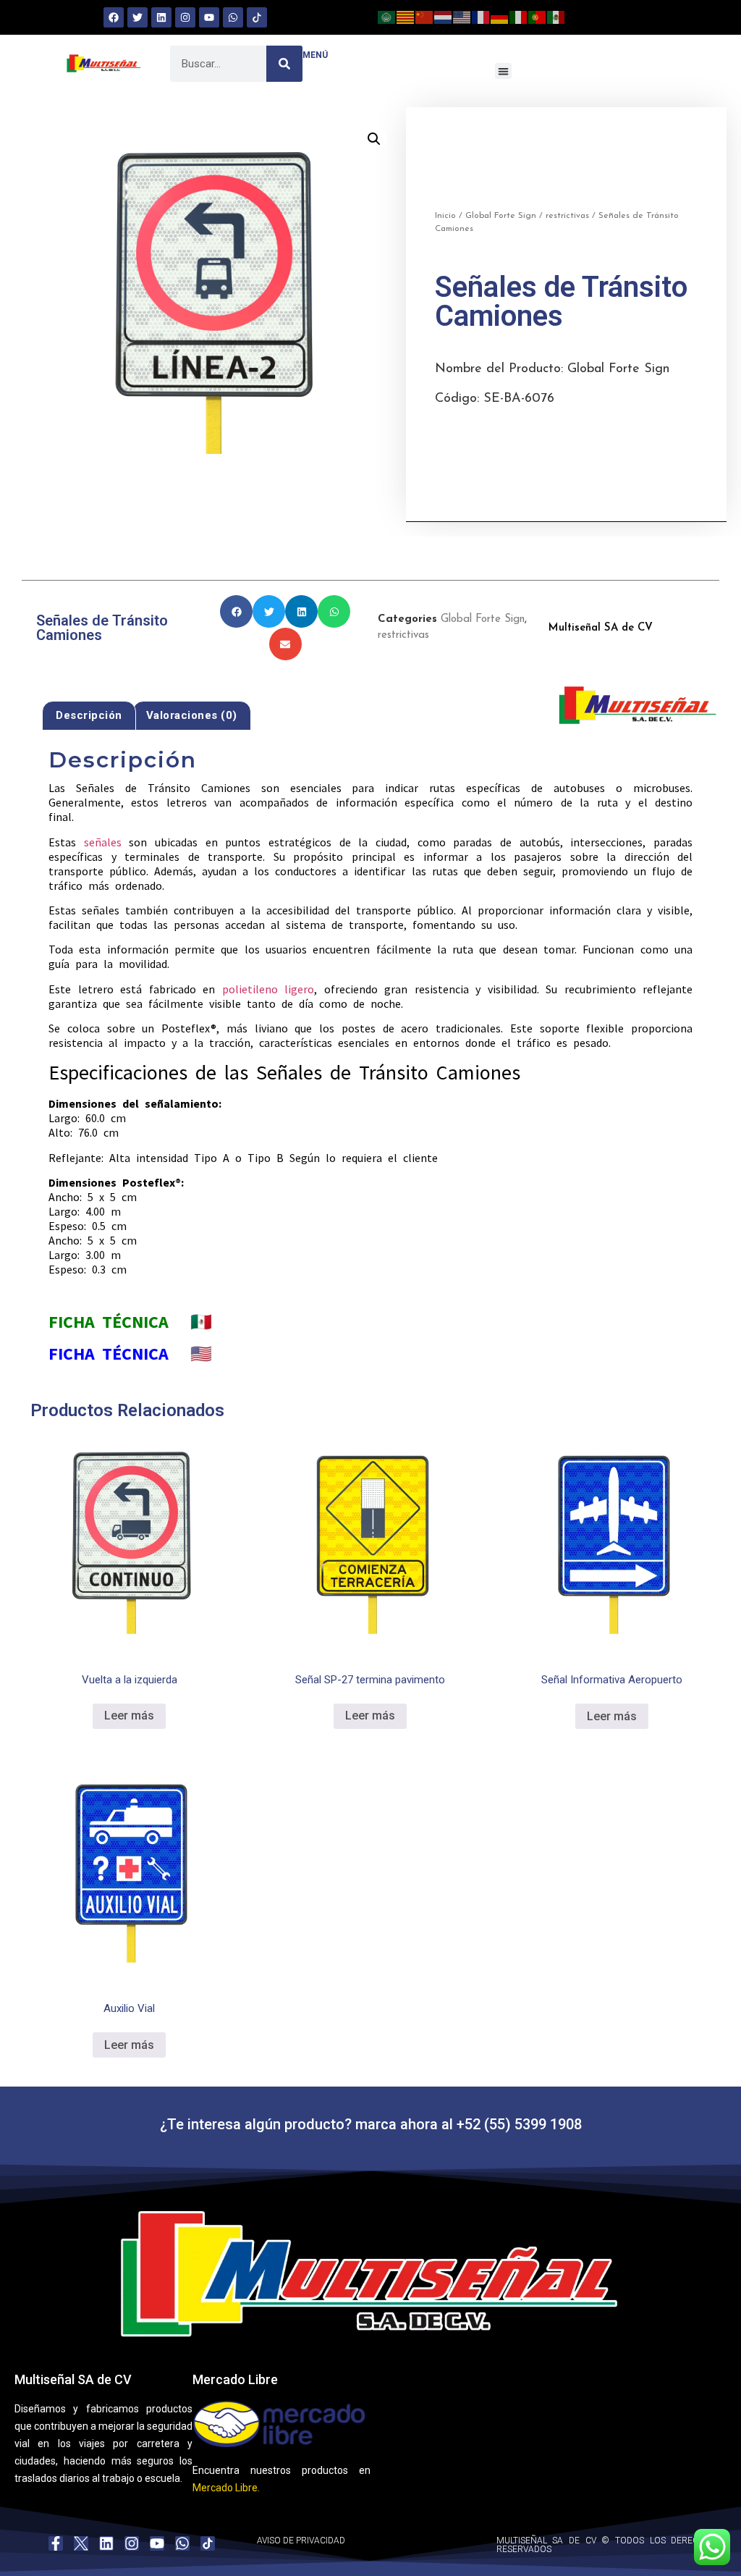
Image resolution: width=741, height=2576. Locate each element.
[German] (500, 16)
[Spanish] (556, 16)
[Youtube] (209, 17)
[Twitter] (137, 17)
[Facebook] (114, 17)
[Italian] (519, 16)
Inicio (445, 216)
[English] (462, 16)
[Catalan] (406, 16)
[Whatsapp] (233, 17)
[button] (503, 71)
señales (103, 842)
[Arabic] (387, 16)
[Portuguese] (538, 16)
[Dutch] (444, 16)
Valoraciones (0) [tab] (192, 715)
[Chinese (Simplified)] (425, 16)
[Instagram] (185, 17)
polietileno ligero (268, 989)
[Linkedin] (161, 17)
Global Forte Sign (501, 216)
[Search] (284, 64)
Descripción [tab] (89, 715)
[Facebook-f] (56, 2543)
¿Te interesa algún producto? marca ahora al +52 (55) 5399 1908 (371, 2124)
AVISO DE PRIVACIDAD (301, 2541)
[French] (481, 16)
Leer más (129, 1716)
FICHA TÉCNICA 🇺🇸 (130, 1354)
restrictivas (567, 216)
